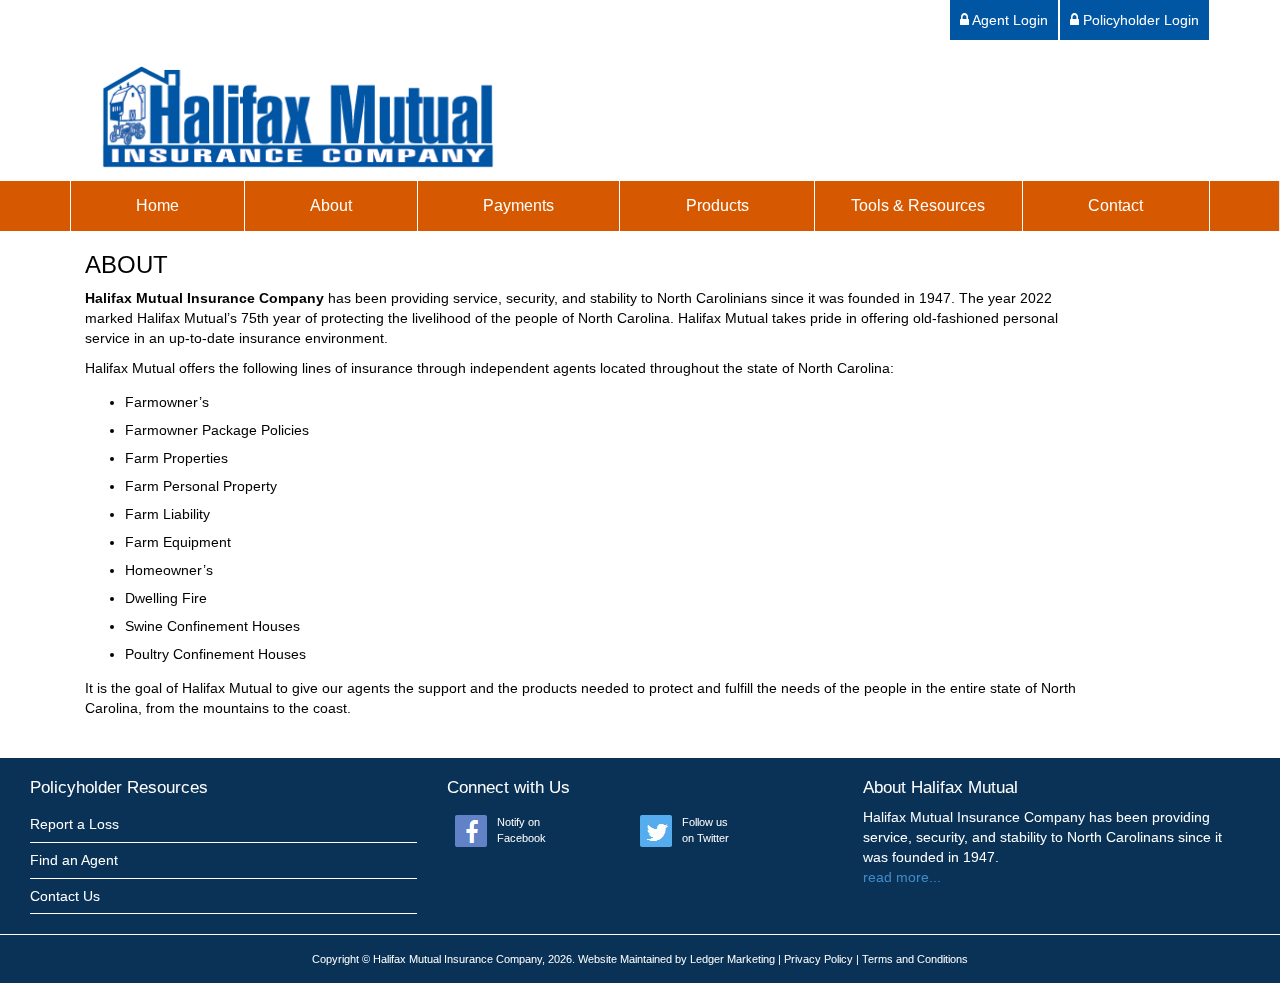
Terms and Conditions (915, 959)
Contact (1115, 205)
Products (717, 205)
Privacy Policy (818, 959)
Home (157, 205)
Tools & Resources (918, 205)
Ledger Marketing (732, 959)
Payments (518, 205)
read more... (902, 877)
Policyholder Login (1139, 20)
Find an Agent (74, 860)
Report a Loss (74, 824)
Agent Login (1008, 20)
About (331, 205)
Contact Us (65, 896)
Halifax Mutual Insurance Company (457, 959)
